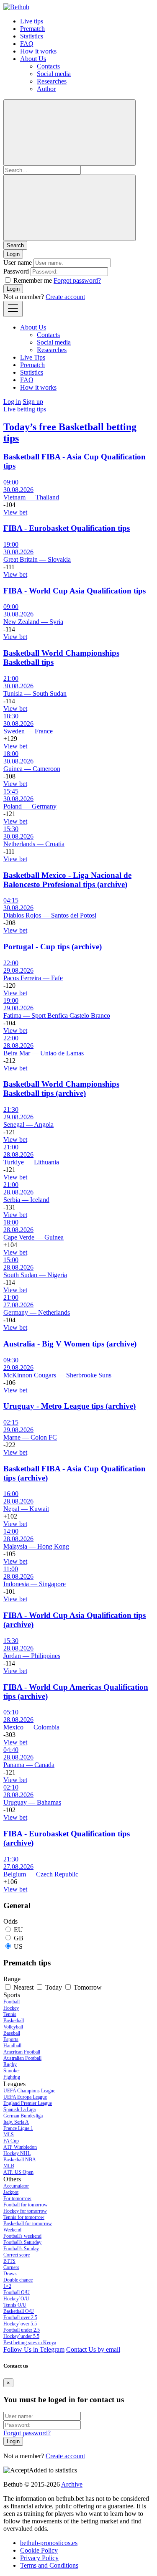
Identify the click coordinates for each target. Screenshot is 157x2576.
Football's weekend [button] (22, 2236)
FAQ (27, 44)
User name (18, 262)
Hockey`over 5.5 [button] (20, 2324)
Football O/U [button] (17, 2292)
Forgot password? (77, 280)
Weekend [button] (12, 2230)
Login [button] (13, 254)
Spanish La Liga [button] (19, 2109)
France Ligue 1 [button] (18, 2128)
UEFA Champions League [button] (29, 2091)
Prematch (32, 29)
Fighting (12, 2077)
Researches (52, 81)
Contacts (48, 66)
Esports (11, 2039)
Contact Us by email (93, 2349)
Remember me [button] (33, 280)
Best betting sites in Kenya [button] (30, 2343)
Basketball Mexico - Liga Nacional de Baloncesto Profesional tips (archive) (67, 880)
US (18, 1946)
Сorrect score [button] (17, 2255)
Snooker (12, 2071)
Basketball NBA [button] (20, 2160)
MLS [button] (9, 2135)
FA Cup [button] (11, 2141)
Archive (72, 2484)
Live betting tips (25, 409)
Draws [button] (10, 2274)
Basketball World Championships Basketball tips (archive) (61, 1089)
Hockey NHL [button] (17, 2153)
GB (19, 1938)
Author (46, 89)
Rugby (10, 2064)
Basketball (14, 2021)
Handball (12, 2046)
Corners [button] (11, 2267)
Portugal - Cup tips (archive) (53, 947)
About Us (33, 59)
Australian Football (22, 2058)
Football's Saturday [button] (22, 2242)
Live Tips (33, 357)
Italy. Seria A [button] (16, 2122)
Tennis (10, 2014)
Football (12, 2002)
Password (16, 271)
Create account (65, 297)
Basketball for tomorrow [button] (28, 2224)
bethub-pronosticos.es (49, 2543)
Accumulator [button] (16, 2186)
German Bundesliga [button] (23, 2116)
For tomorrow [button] (17, 2198)
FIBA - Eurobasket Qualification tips (67, 528)
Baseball (12, 2033)
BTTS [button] (9, 2261)
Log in (12, 402)
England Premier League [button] (28, 2103)
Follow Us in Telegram (34, 2349)
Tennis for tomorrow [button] (24, 2217)
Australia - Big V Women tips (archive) (70, 1344)
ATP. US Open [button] (18, 2172)
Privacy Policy (39, 2558)
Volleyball (13, 2027)
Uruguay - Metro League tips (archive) (69, 1406)
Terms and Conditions (49, 2565)
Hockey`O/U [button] (16, 2299)
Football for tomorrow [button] (26, 2205)
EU (18, 1930)
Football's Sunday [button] (21, 2249)
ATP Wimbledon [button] (20, 2147)
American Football (22, 2052)
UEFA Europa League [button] (25, 2097)
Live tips (32, 21)
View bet (15, 512)
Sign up (33, 402)
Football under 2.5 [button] (22, 2330)
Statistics (32, 36)
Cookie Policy (39, 2550)
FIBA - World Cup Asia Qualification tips (75, 591)
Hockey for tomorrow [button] (25, 2211)
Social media (54, 74)
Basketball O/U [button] (19, 2311)
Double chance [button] (18, 2280)
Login (13, 289)
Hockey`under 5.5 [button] (21, 2336)
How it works (38, 51)
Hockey (11, 2008)
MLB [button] (9, 2166)
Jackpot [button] (11, 2192)
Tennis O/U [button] (15, 2305)
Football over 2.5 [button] (20, 2317)
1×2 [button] (7, 2286)
